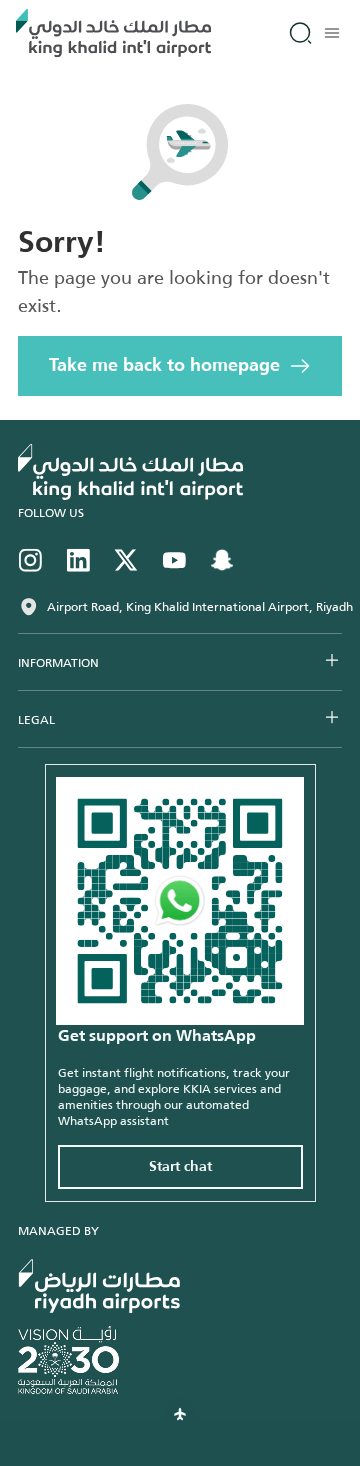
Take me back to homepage (164, 366)
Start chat (180, 1167)
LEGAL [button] (36, 720)
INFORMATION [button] (58, 663)
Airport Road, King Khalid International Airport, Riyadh (200, 607)
